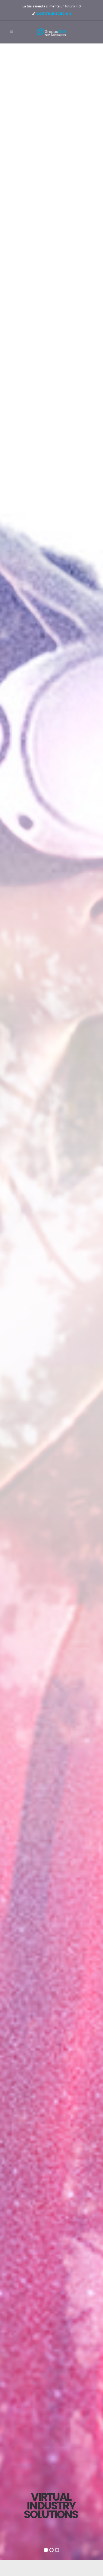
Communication (54, 13)
